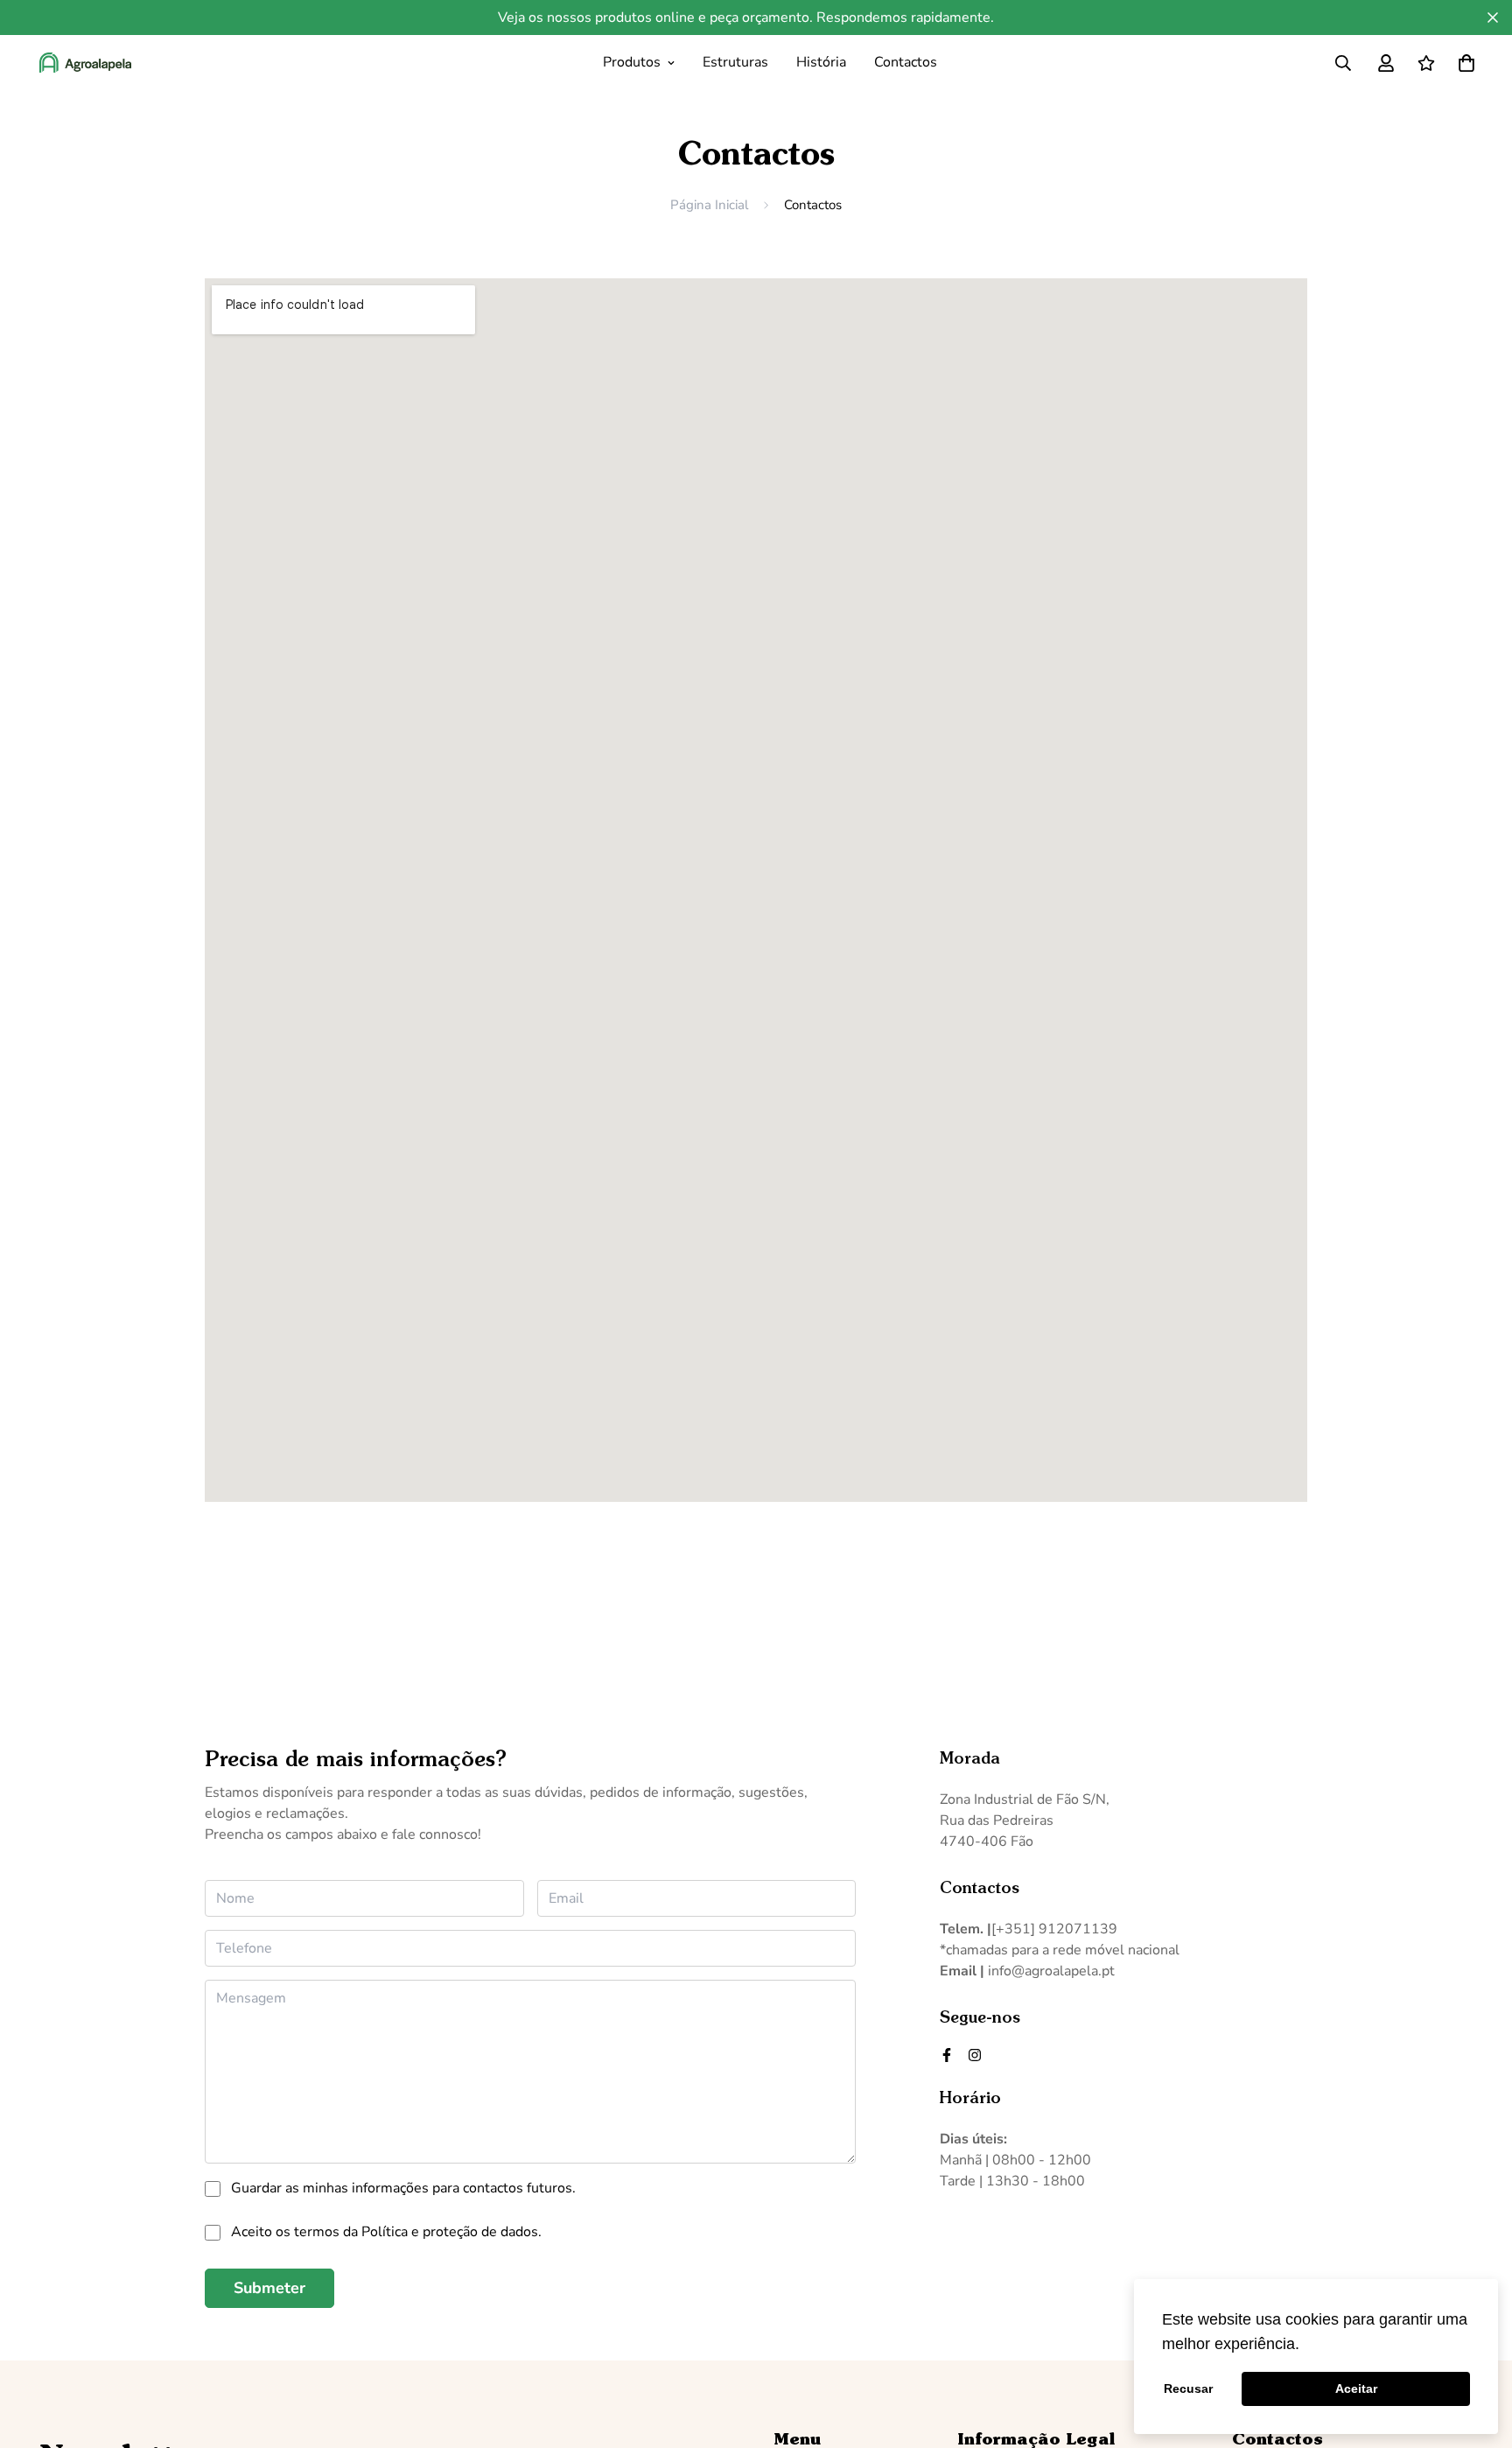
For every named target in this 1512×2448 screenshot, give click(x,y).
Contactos (906, 62)
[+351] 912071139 (1054, 1929)
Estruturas (735, 62)
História (821, 62)
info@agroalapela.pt (1051, 1971)
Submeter (269, 2288)
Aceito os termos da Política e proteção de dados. (386, 2232)
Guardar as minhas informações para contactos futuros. (403, 2188)
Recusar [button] (1188, 2388)
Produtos (632, 62)
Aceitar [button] (1356, 2388)
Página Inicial (709, 205)
